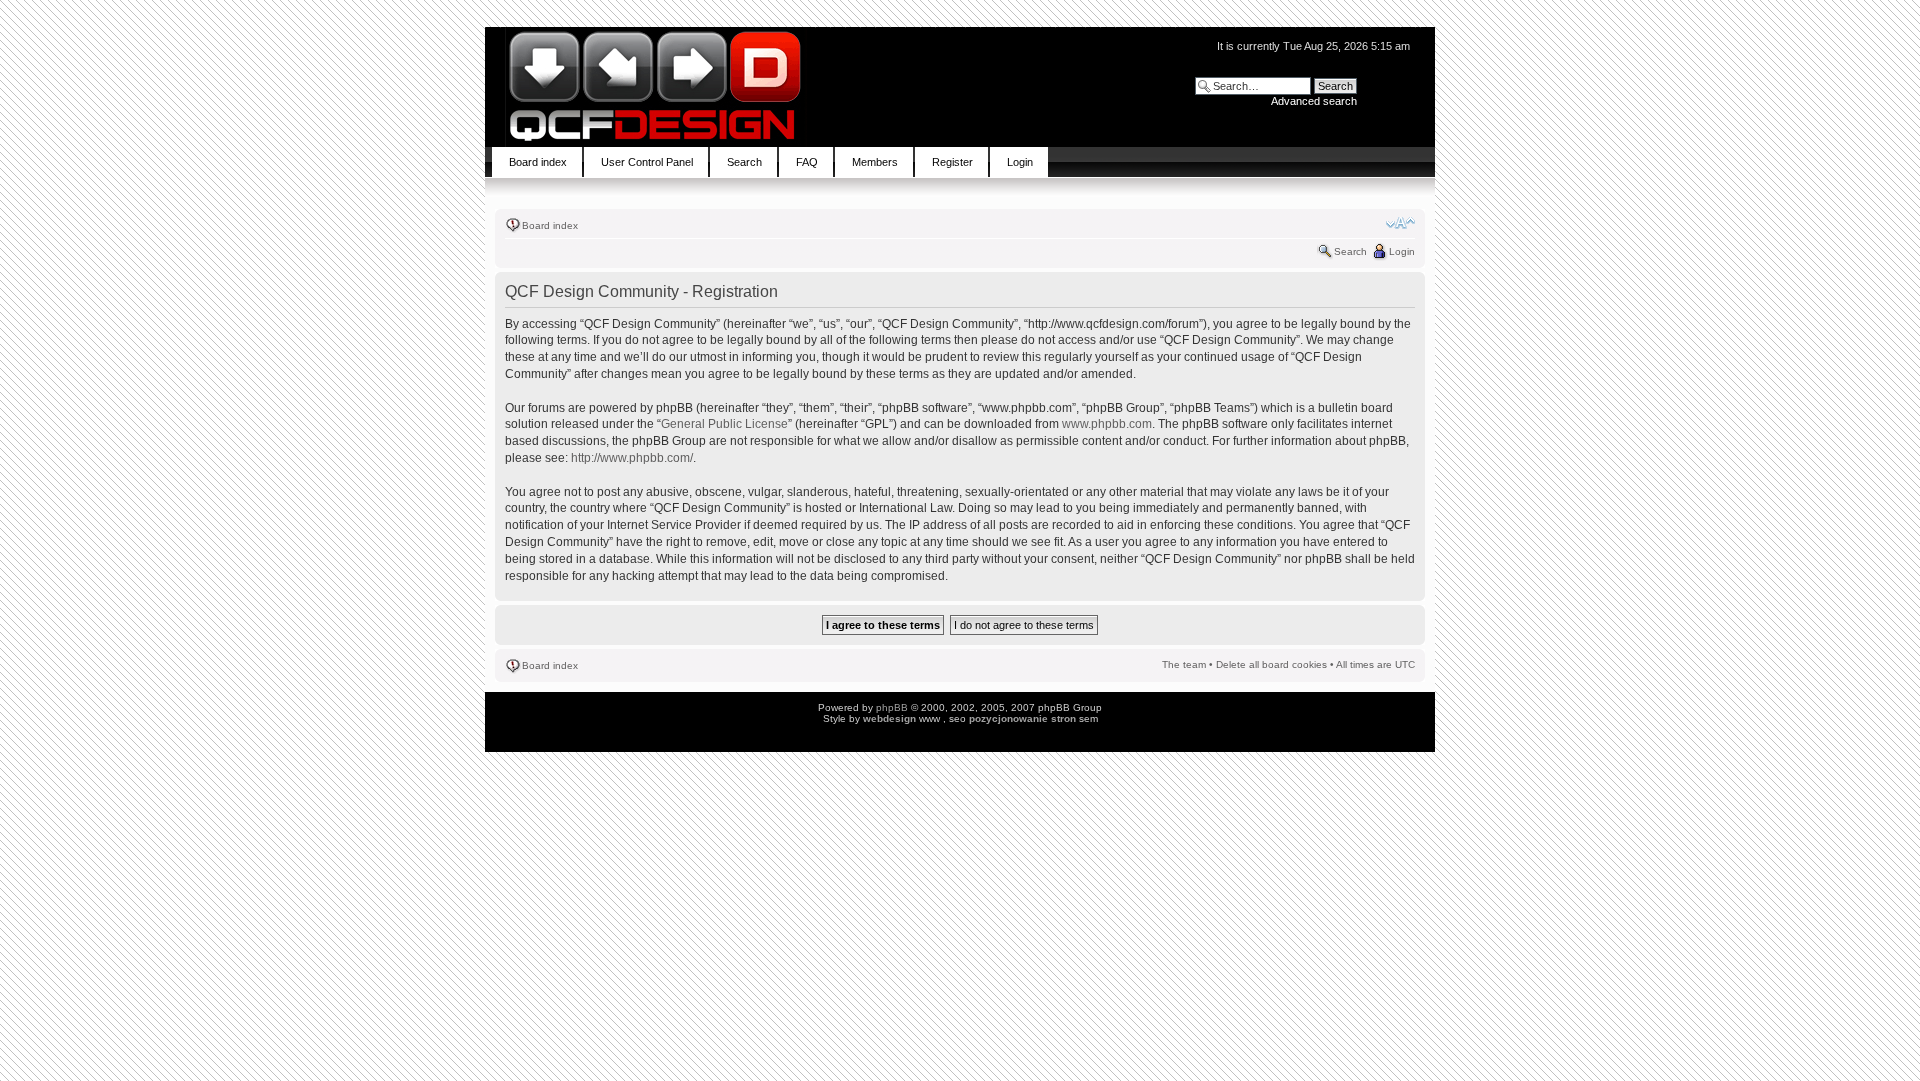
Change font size (1400, 223)
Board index (550, 225)
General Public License (724, 424)
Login (1402, 251)
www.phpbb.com (1107, 424)
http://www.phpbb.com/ (632, 458)
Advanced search (1314, 101)
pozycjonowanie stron (1022, 718)
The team (1184, 664)
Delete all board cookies (1271, 664)
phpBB (892, 707)
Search (1350, 251)
